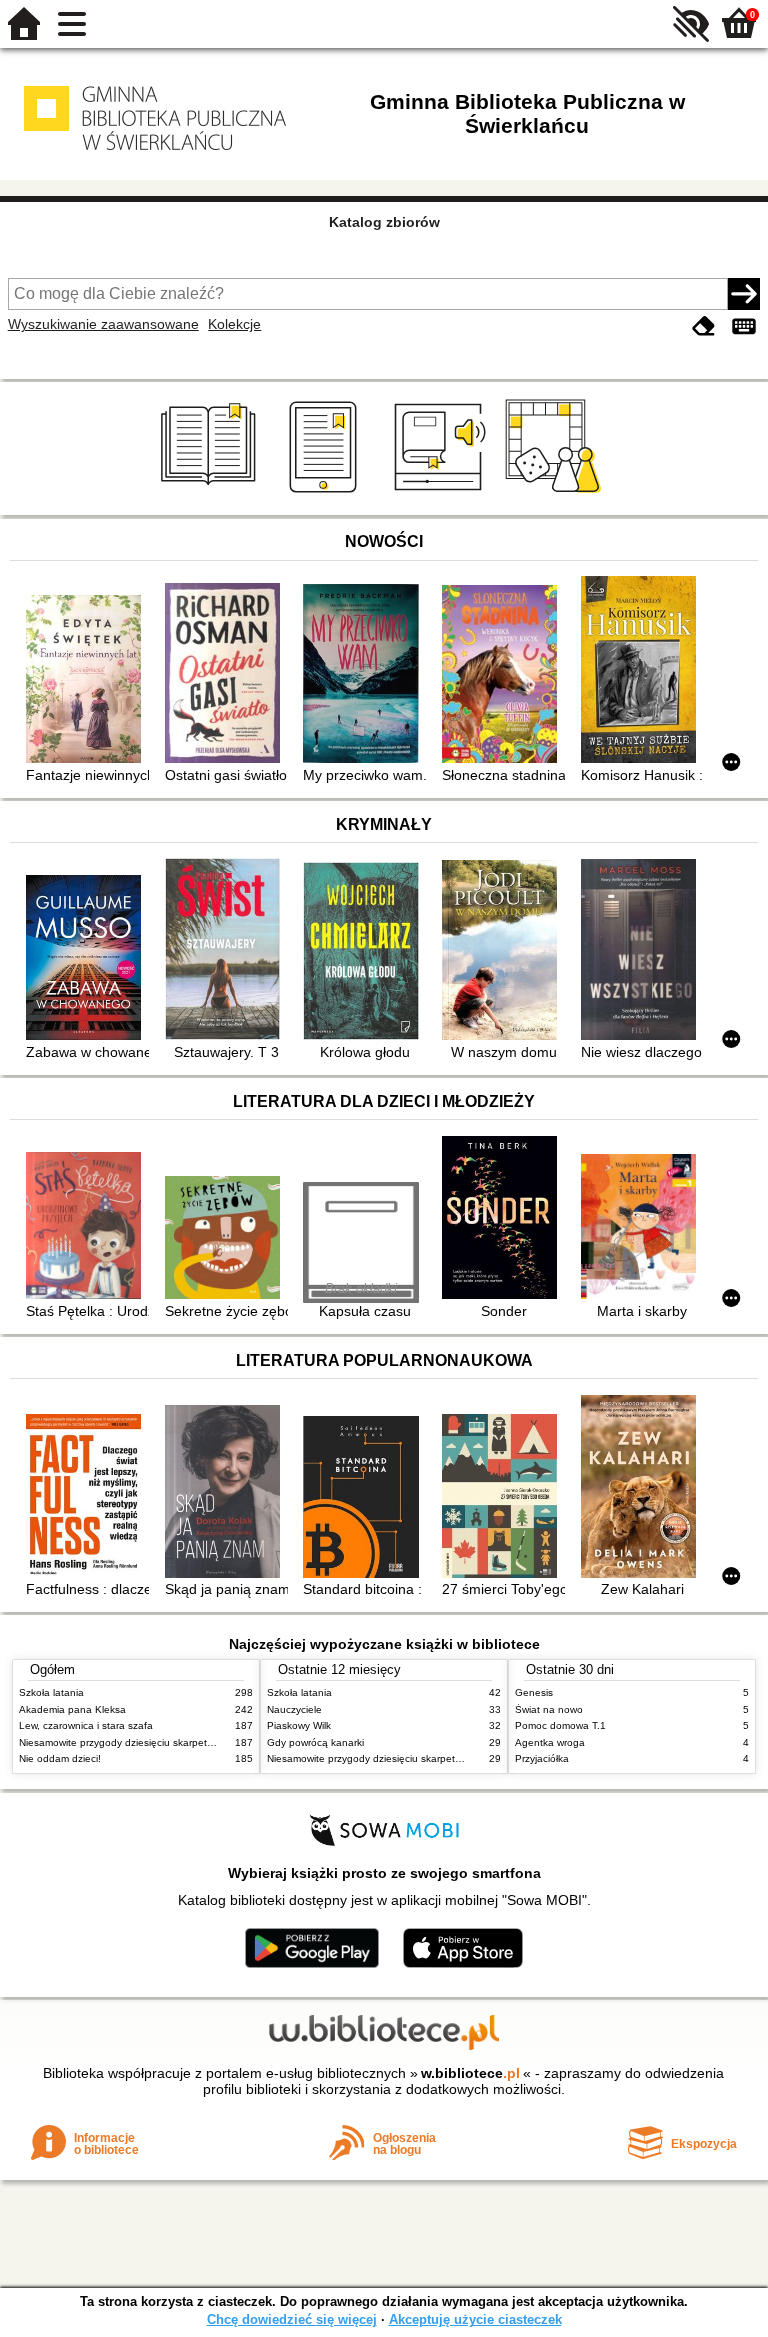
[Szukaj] (744, 294)
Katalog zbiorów (384, 222)
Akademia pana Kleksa (72, 1709)
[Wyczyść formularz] (704, 326)
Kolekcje (234, 324)
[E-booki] (326, 493)
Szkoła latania (51, 1692)
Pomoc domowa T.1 (560, 1725)
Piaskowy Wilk (299, 1725)
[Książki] (211, 493)
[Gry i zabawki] (556, 493)
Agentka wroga (550, 1742)
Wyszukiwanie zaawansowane (103, 324)
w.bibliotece (470, 2073)
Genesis (534, 1692)
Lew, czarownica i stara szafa (86, 1725)
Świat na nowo (549, 1709)
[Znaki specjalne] (744, 326)
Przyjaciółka (542, 1758)
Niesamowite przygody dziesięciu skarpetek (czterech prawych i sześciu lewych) (201, 1742)
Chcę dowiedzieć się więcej (292, 2319)
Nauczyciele (294, 1709)
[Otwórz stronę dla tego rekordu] (87, 681)
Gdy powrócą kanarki (315, 1742)
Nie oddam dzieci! (60, 1758)
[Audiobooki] (441, 493)
